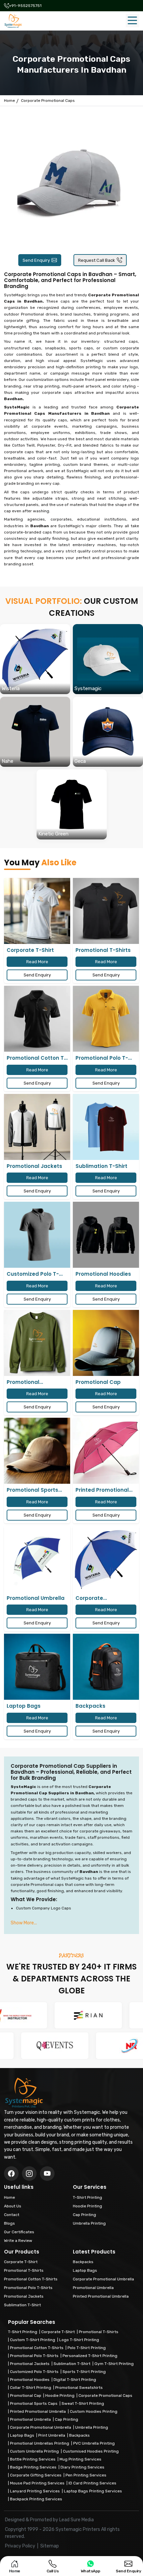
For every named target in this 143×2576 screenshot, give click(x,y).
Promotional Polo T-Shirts (34, 2356)
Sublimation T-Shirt (72, 2364)
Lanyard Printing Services (35, 2491)
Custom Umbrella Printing (34, 2451)
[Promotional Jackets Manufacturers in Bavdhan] (37, 1127)
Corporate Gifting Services (36, 2475)
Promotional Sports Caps (34, 2403)
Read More (37, 962)
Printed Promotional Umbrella (38, 2411)
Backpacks (79, 2435)
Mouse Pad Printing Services (37, 2483)
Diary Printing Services (82, 2467)
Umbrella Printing (92, 2427)
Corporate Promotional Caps (105, 2396)
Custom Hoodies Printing (94, 2411)
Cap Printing (67, 2419)
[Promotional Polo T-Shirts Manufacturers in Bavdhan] (106, 1019)
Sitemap (50, 2546)
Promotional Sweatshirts (79, 2388)
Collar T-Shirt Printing (31, 2388)
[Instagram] (47, 2174)
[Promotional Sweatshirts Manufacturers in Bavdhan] (37, 1343)
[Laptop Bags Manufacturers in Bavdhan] (37, 1667)
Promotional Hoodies (30, 2380)
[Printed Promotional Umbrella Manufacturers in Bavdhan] (106, 1451)
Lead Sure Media (76, 2520)
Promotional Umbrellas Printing (40, 2443)
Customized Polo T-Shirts (34, 2372)
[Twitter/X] (29, 2174)
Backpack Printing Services (36, 2499)
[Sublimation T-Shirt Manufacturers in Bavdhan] (106, 1127)
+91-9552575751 (25, 6)
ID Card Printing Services (92, 2483)
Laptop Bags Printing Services (93, 2491)
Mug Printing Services (80, 2459)
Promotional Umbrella (30, 2419)
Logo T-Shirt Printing (79, 2340)
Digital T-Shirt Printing (75, 2380)
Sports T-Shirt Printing (84, 2372)
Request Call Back (97, 260)
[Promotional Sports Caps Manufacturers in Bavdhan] (37, 1451)
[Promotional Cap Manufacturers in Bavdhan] (106, 1343)
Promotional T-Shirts (99, 2332)
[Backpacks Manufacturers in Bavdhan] (106, 1667)
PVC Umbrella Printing (94, 2443)
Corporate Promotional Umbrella (41, 2427)
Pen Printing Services (86, 2475)
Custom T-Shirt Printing (33, 2340)
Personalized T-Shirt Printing (90, 2356)
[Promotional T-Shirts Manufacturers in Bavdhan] (106, 911)
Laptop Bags (22, 2435)
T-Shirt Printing (23, 2332)
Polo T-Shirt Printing (87, 2348)
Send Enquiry (36, 260)
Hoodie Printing (60, 2396)
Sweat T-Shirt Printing (83, 2403)
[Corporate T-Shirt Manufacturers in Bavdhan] (37, 911)
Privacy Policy (20, 2546)
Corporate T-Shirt (58, 2332)
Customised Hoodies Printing (91, 2451)
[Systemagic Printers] (13, 21)
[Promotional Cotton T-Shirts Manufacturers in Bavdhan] (37, 1019)
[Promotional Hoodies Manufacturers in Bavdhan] (106, 1235)
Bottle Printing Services (33, 2459)
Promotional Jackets (30, 2364)
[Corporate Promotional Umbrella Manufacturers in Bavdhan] (106, 1559)
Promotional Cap (26, 2396)
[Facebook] (11, 2174)
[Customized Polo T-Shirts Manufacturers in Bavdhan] (37, 1235)
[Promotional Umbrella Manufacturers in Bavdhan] (37, 1559)
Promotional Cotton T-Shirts (37, 2348)
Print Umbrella (52, 2435)
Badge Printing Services (33, 2467)
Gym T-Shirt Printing (114, 2364)
